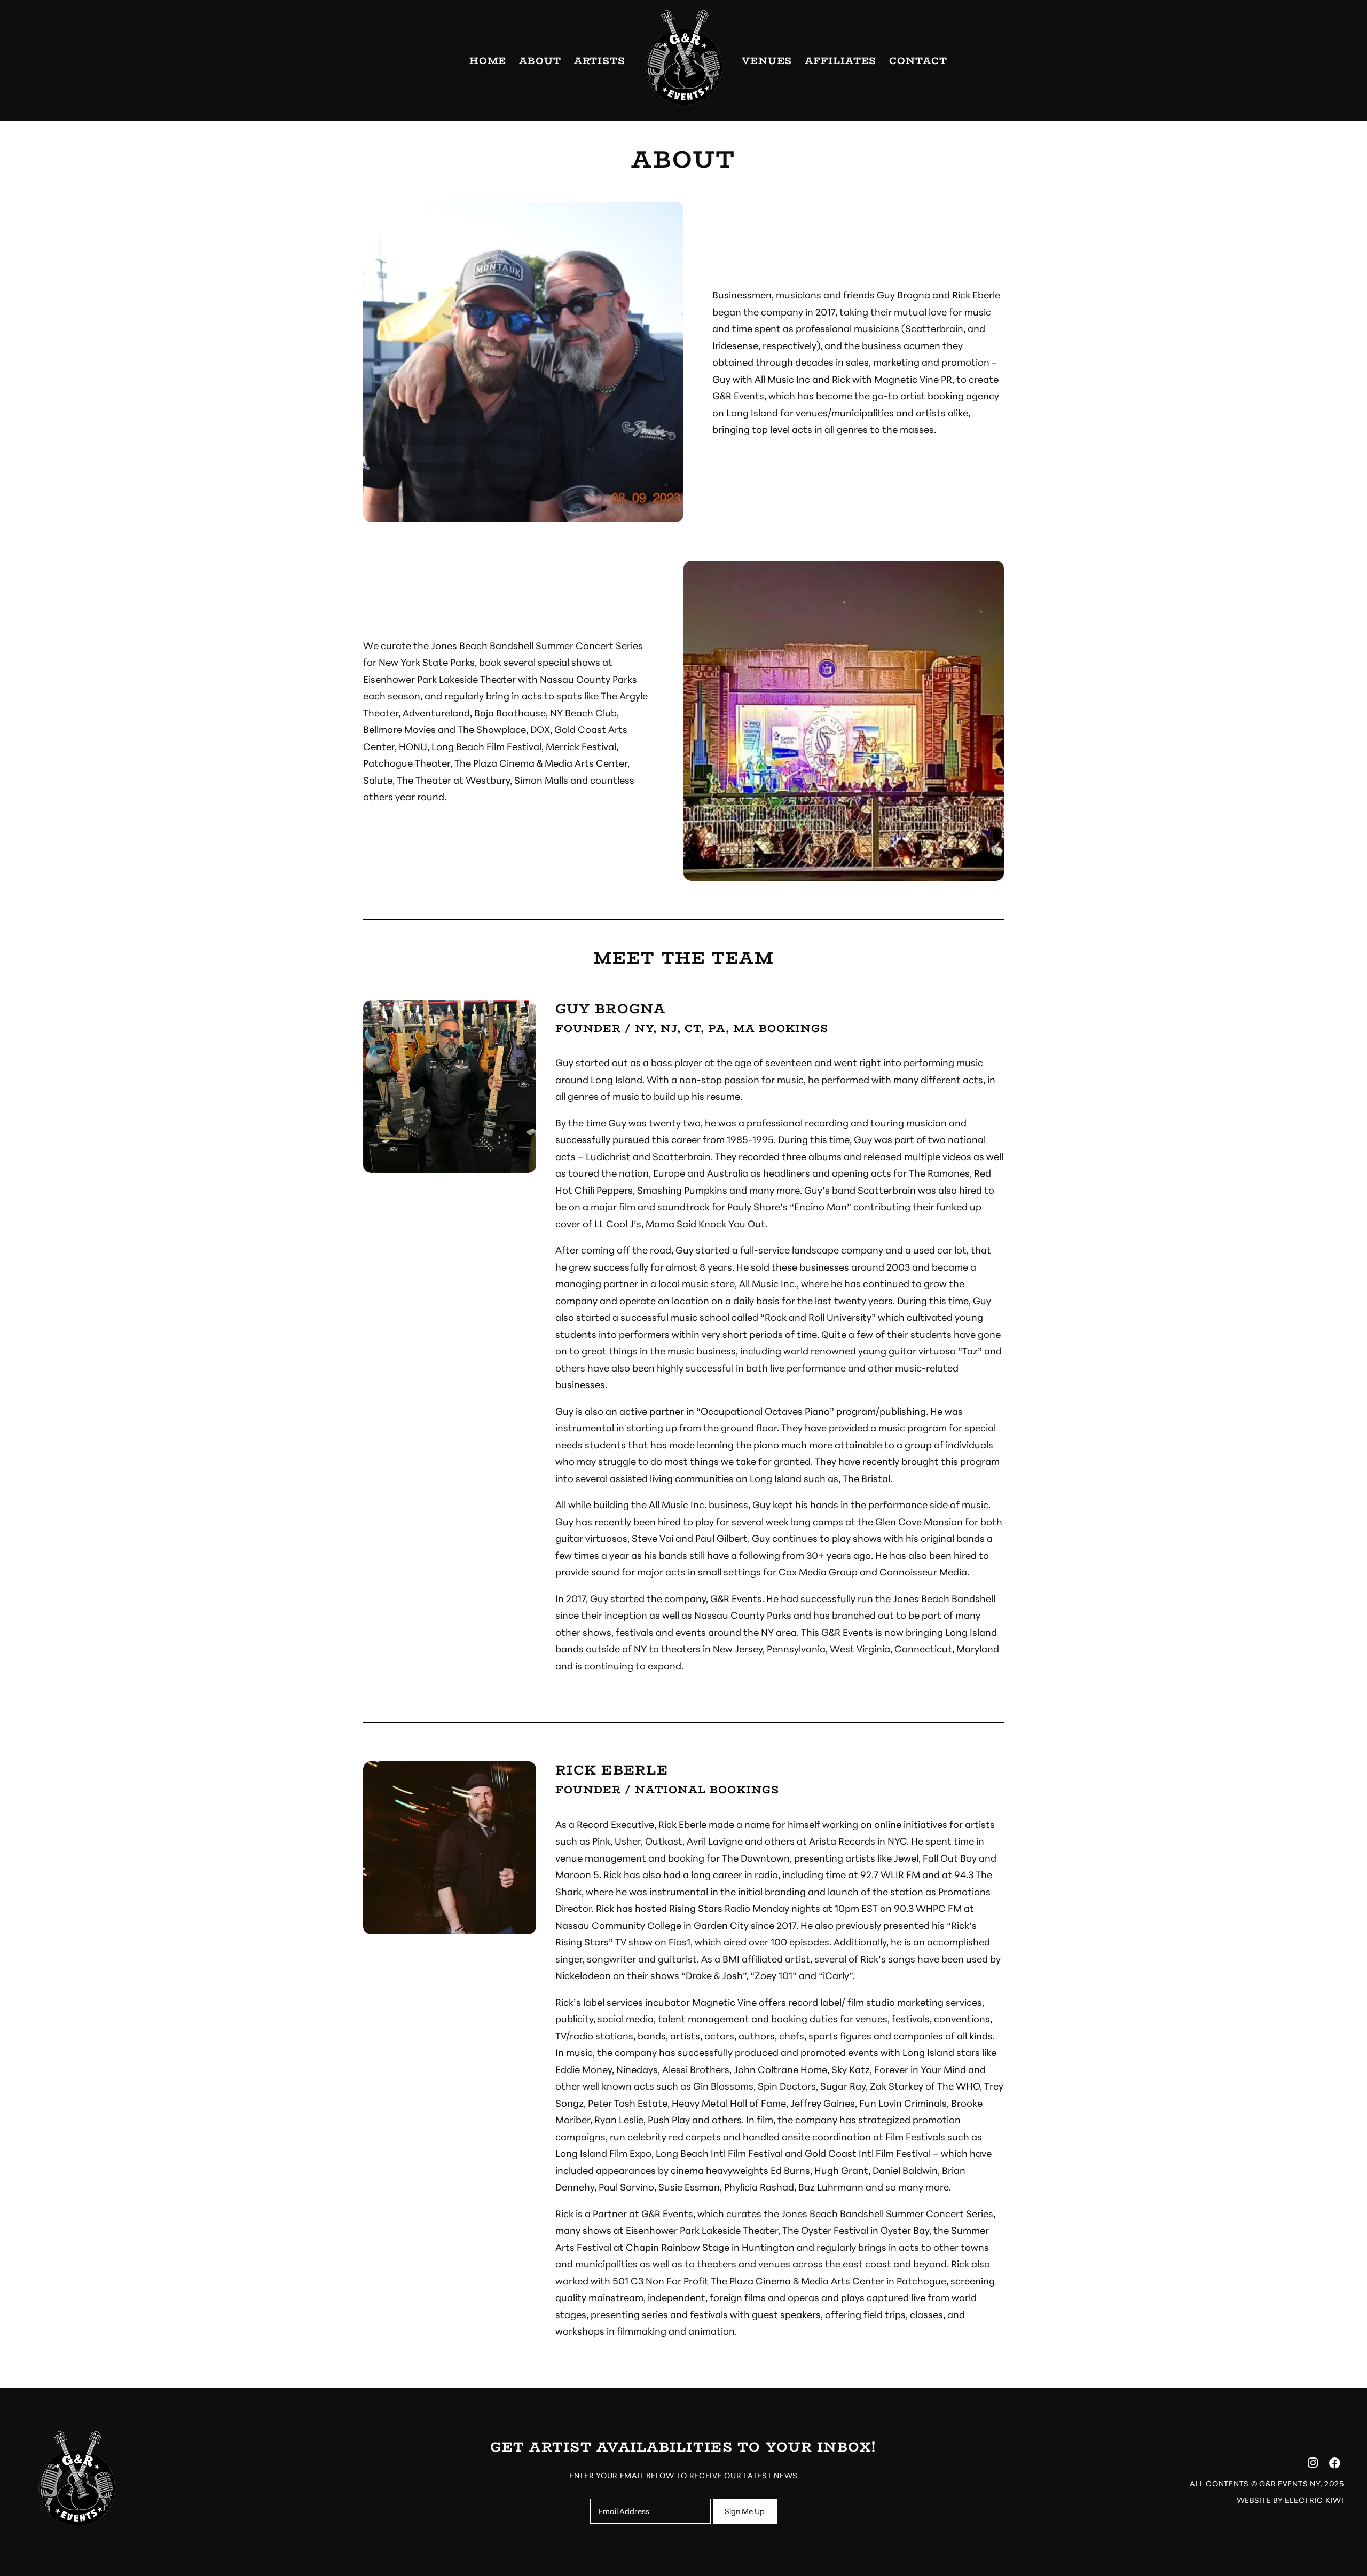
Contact (918, 61)
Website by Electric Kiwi (1290, 2499)
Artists (600, 61)
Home (488, 61)
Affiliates (840, 61)
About (540, 61)
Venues (767, 61)
